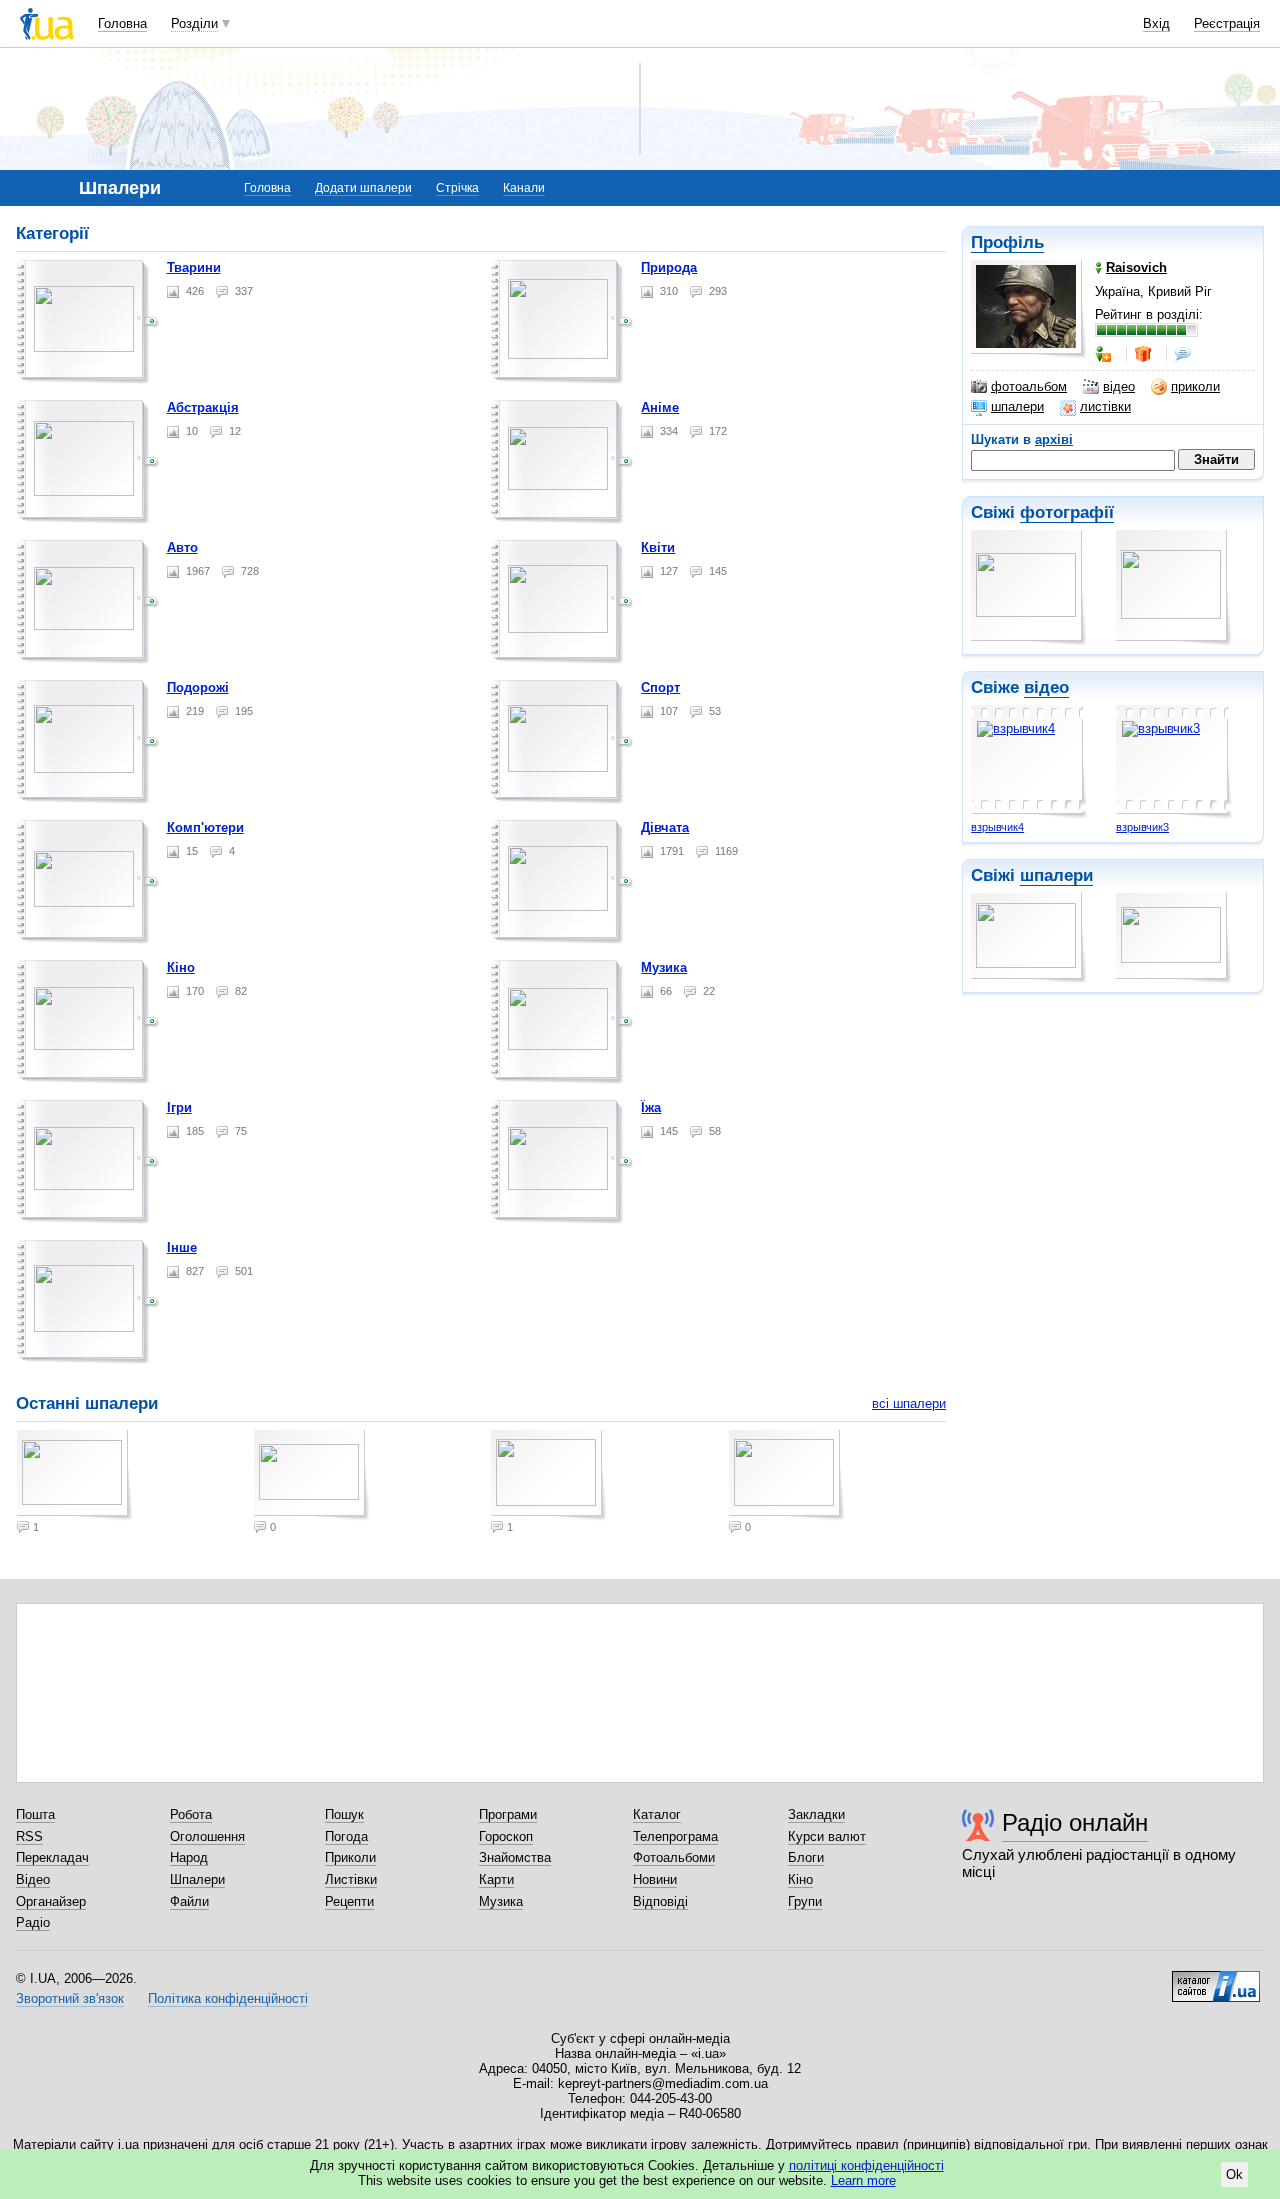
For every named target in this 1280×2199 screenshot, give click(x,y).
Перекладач (52, 1857)
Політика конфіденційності (228, 1998)
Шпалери (197, 1879)
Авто (182, 547)
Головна (122, 23)
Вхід (1156, 23)
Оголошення (207, 1836)
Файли (189, 1901)
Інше (182, 1247)
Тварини (194, 267)
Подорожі (198, 687)
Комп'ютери (205, 827)
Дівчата (665, 827)
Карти (496, 1879)
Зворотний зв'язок (70, 1998)
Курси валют (827, 1836)
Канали (524, 188)
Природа (669, 267)
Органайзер (51, 1901)
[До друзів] (1105, 354)
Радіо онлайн (1075, 1822)
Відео (33, 1879)
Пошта (35, 1814)
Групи (805, 1901)
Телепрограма (675, 1836)
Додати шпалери (363, 188)
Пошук (344, 1814)
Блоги (806, 1857)
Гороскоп (506, 1836)
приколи (1195, 386)
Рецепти (349, 1901)
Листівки (351, 1879)
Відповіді (660, 1901)
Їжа (651, 1107)
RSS (29, 1836)
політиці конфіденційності (866, 2165)
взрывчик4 (997, 827)
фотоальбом (1029, 386)
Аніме (660, 407)
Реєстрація (1227, 23)
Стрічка (457, 188)
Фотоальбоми (674, 1857)
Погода (346, 1836)
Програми (508, 1814)
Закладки (816, 1814)
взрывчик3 (1142, 827)
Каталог (657, 1814)
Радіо (33, 1922)
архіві (1054, 439)
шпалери (1017, 406)
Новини (655, 1879)
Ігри (179, 1107)
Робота (191, 1814)
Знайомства (515, 1857)
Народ (189, 1857)
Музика (664, 967)
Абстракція (203, 407)
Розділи (194, 23)
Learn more (863, 2180)
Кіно (181, 967)
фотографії (1067, 512)
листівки (1105, 406)
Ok (1234, 2174)
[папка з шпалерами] (88, 322)
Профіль (1007, 242)
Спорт (660, 687)
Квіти (658, 547)
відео (1119, 386)
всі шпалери (909, 1403)
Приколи (350, 1857)
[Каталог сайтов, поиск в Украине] (1216, 1979)
